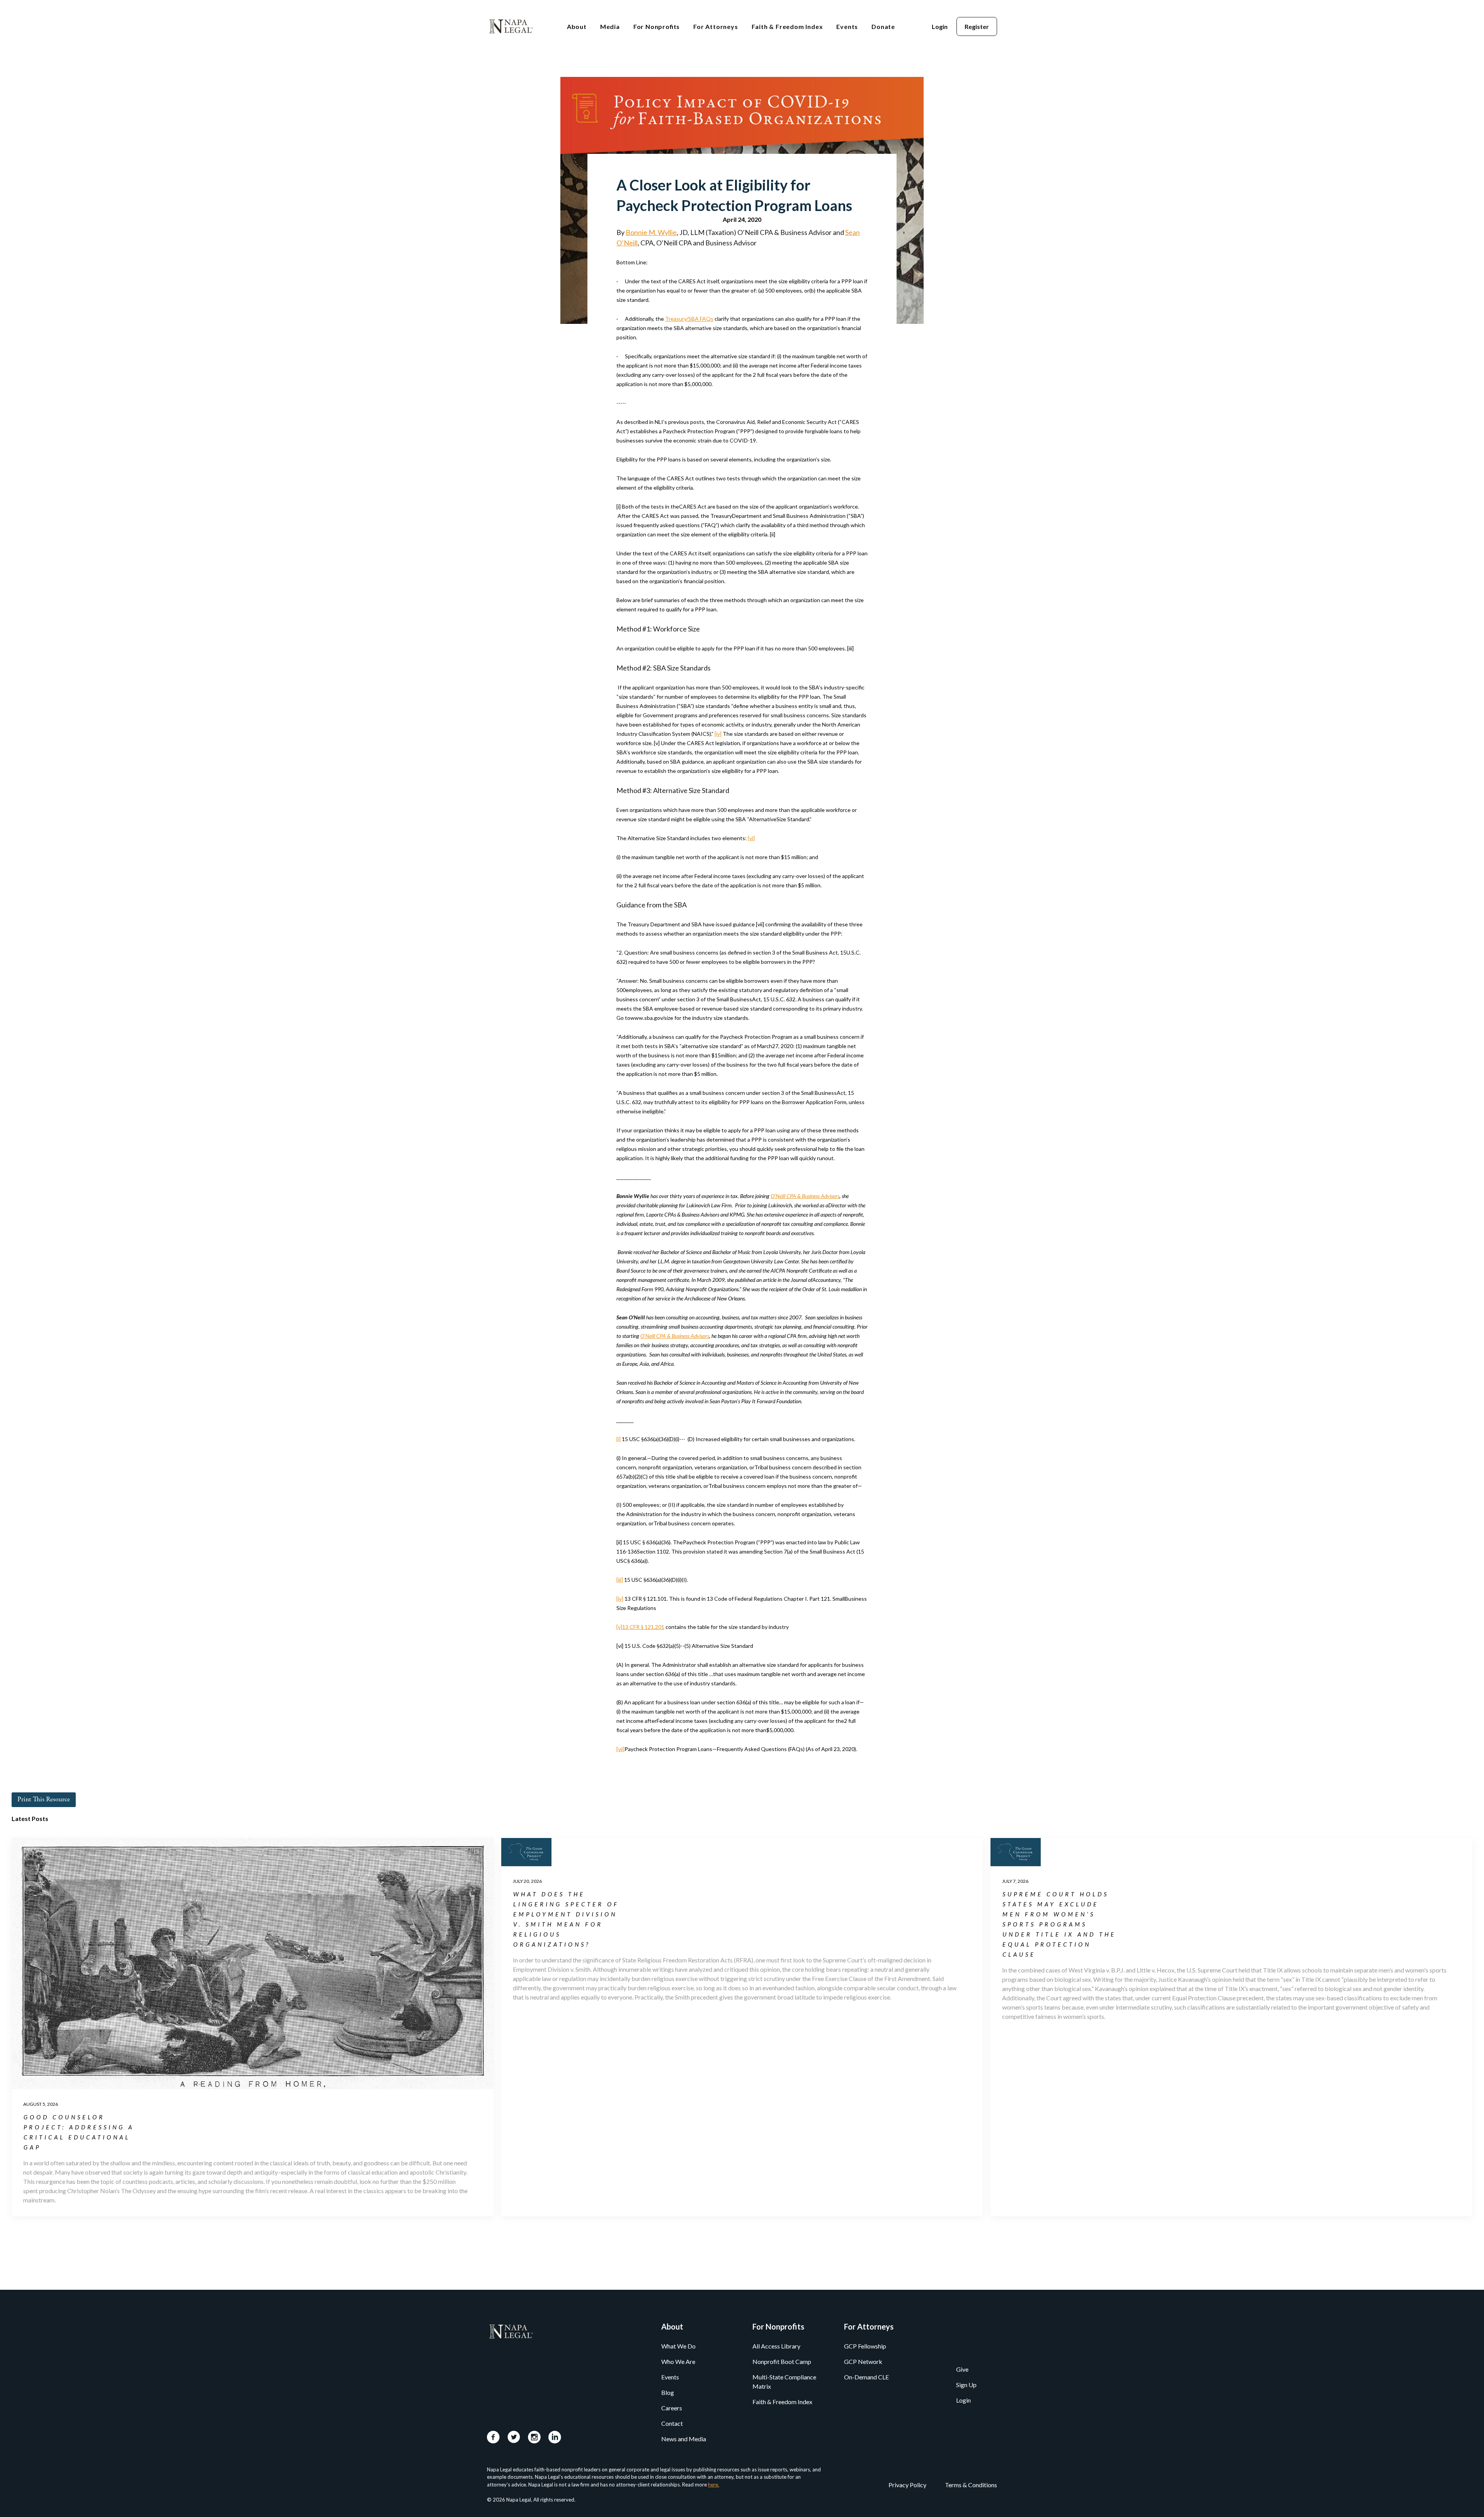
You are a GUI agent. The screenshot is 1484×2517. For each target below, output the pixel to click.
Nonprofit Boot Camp (782, 2361)
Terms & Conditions (971, 2485)
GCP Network (863, 2361)
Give (962, 2369)
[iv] (718, 734)
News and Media (684, 2439)
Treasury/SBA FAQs (689, 319)
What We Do (678, 2346)
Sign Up (966, 2385)
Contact (672, 2423)
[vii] (620, 1749)
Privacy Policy (907, 2485)
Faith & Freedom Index (782, 2402)
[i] (619, 1439)
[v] (619, 1627)
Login (963, 2400)
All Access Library (776, 2346)
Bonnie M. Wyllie (651, 232)
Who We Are (678, 2361)
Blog (668, 2392)
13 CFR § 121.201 (643, 1627)
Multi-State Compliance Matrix (784, 2382)
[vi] (751, 838)
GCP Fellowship (865, 2346)
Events (670, 2377)
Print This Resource (44, 1800)
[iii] (620, 1580)
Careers (672, 2408)
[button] (577, 26)
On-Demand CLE (866, 2377)
